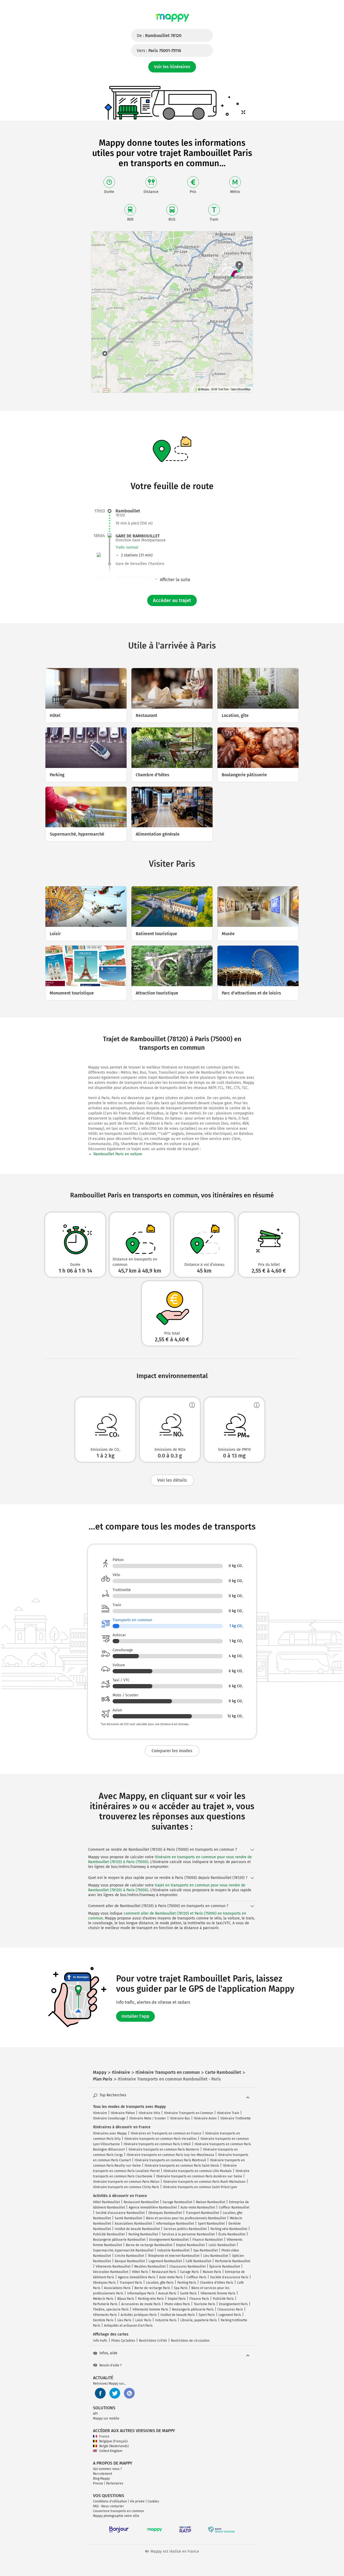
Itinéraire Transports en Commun (189, 2113)
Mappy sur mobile (106, 2418)
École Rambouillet (232, 2234)
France (104, 2436)
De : (159, 36)
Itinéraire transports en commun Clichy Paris (126, 2187)
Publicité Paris (223, 2299)
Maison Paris (212, 2272)
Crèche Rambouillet (129, 2256)
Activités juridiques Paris (139, 2315)
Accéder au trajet (172, 600)
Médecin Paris (103, 2299)
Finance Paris (199, 2299)
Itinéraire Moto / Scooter (148, 2118)
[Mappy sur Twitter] (115, 2393)
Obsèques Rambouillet (165, 2213)
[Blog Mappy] (129, 2393)
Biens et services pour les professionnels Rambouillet (186, 2218)
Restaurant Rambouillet (141, 2202)
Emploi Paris (177, 2299)
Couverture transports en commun (119, 2511)
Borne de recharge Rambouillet (149, 2245)
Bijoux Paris (126, 2299)
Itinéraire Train (228, 2113)
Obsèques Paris (104, 2283)
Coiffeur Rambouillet (234, 2207)
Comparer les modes (172, 1751)
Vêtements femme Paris (218, 2293)
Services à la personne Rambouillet (188, 2234)
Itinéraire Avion (205, 2118)
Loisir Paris (143, 2320)
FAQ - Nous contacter (108, 2506)
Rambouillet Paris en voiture (118, 1154)
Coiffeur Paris (196, 2277)
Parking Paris (187, 2283)
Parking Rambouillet (143, 2234)
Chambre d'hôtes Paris (217, 2283)
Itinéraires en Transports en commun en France (166, 2133)
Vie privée (137, 2501)
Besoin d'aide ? (111, 2365)
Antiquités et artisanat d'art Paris (128, 2326)
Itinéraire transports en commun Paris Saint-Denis (182, 2166)
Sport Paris (207, 2315)
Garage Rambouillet (177, 2202)
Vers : (159, 51)
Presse (98, 2483)
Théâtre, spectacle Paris (111, 2309)
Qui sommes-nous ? (107, 2469)
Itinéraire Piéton (123, 2113)
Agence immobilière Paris (137, 2277)
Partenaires (115, 2483)
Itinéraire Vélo (149, 2113)
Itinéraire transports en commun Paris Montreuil (170, 2160)
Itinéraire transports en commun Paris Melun (126, 2182)
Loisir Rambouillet (222, 2245)
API (95, 2414)
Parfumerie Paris (105, 2304)
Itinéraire (100, 2113)
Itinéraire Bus (180, 2118)
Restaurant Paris (164, 2272)
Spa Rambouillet (205, 2250)
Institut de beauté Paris (178, 2315)
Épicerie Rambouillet (225, 2267)
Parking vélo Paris (151, 2299)
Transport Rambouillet (202, 2213)
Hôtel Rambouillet (106, 2202)
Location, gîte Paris (160, 2283)
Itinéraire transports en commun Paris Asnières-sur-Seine (199, 2176)
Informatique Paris (141, 2293)
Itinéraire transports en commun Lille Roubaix (198, 2171)
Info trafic (100, 2341)
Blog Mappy (101, 2479)
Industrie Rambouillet (173, 2250)
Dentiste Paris (103, 2320)
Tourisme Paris (205, 2304)
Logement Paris (230, 2315)
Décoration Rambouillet (111, 2272)
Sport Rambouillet (211, 2224)
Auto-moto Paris (171, 2277)
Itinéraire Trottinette (236, 2118)
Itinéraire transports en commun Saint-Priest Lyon (200, 2187)
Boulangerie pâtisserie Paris (193, 2309)
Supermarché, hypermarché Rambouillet (123, 2250)
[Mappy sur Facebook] (100, 2393)
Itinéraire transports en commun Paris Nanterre (164, 2149)
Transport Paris (131, 2283)
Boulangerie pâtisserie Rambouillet (119, 2240)
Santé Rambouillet (128, 2218)
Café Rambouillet (198, 2261)
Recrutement (103, 2474)
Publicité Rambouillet (109, 2234)
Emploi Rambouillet (190, 2245)
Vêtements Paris (105, 2315)
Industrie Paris (166, 2320)
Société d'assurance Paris (229, 2277)
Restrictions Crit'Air (153, 2341)
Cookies (153, 2501)
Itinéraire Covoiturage (109, 2118)
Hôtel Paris (140, 2272)
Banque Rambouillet (130, 2261)
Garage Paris (189, 2272)
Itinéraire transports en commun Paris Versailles (161, 2139)
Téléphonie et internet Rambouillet (174, 2256)
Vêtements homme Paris (150, 2309)
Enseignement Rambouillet (169, 2240)
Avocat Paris (167, 2293)
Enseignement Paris (233, 2304)
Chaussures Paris (230, 2309)
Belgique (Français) (113, 2441)
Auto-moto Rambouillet (198, 2207)
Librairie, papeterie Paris (199, 2320)
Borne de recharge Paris (152, 2288)
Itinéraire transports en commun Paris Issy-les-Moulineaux (170, 2155)
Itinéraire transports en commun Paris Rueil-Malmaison (204, 2182)
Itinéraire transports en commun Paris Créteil (157, 2144)
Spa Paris (181, 2288)
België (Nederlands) (114, 2446)
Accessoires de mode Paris (141, 2304)
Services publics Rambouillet (185, 2229)
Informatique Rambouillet (175, 2224)
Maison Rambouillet (211, 2202)
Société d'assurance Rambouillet (120, 2213)
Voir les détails (172, 1480)
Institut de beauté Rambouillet (137, 2229)
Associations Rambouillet (133, 2224)
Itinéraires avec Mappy (110, 2133)
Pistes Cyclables (123, 2341)
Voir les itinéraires (172, 67)
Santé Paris (188, 2293)
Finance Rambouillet (208, 2240)
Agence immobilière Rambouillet (153, 2207)
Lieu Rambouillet (216, 2256)
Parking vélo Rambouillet (229, 2229)
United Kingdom (111, 2451)
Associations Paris (117, 2288)
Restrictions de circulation (190, 2341)
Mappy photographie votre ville (116, 2516)
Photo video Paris (177, 2304)
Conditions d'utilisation (110, 2501)
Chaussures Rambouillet (187, 2267)
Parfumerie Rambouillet (233, 2261)
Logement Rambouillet (165, 2261)
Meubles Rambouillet (150, 2267)
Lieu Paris (124, 2320)
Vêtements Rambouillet (113, 2267)
